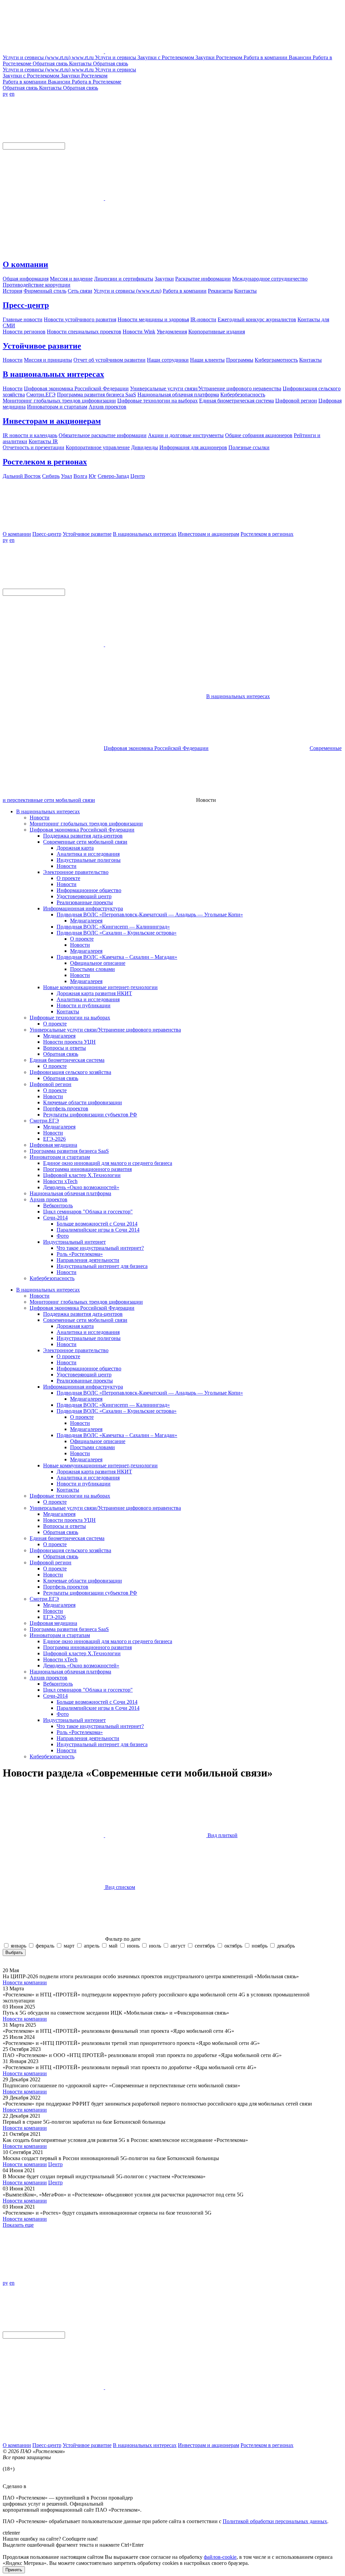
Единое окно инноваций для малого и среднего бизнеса (108, 1163)
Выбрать (14, 1952)
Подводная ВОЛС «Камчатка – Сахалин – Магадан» (117, 957)
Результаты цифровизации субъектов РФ (90, 1115)
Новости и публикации (84, 1005)
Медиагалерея (86, 921)
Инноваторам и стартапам (60, 1157)
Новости (40, 818)
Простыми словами (92, 969)
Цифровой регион (51, 1084)
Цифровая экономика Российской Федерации (156, 748)
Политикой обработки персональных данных (275, 2521)
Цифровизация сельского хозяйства (70, 1072)
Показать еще (18, 2225)
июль (155, 1946)
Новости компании (25, 1982)
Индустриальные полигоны (89, 860)
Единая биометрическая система (67, 1060)
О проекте (68, 878)
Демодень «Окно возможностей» (81, 1187)
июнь (133, 1946)
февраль (45, 1946)
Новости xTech (60, 1181)
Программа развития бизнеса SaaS (69, 1151)
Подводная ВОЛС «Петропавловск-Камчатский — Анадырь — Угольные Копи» (150, 915)
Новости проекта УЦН (69, 1042)
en (12, 94)
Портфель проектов (66, 1108)
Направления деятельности (88, 1260)
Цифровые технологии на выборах (70, 1018)
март (69, 1946)
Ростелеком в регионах (45, 462)
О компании (25, 264)
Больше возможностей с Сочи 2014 (97, 1224)
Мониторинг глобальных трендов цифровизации (86, 824)
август (178, 1946)
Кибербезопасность (52, 1278)
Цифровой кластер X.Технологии (82, 1175)
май (113, 1946)
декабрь (286, 1946)
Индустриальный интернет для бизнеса (102, 1266)
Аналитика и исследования (88, 854)
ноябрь (260, 1946)
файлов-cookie (220, 2557)
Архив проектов (49, 1199)
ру (5, 94)
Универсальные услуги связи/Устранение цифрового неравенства (105, 1030)
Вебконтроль (58, 1205)
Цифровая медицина (53, 1145)
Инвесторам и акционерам (52, 421)
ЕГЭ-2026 (54, 1139)
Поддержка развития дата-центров (83, 836)
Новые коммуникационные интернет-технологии (100, 987)
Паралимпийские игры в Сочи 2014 (98, 1230)
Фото (63, 1236)
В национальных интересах (53, 374)
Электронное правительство (76, 872)
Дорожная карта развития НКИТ (94, 993)
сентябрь (205, 1946)
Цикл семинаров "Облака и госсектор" (88, 1212)
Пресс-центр (26, 305)
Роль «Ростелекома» (80, 1254)
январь (19, 1946)
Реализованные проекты (85, 902)
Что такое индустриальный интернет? (100, 1248)
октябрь (233, 1946)
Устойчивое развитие (42, 346)
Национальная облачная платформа (70, 1193)
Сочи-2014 (55, 1218)
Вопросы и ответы (65, 1048)
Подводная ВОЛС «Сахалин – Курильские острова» (117, 933)
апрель (92, 1946)
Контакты (68, 1012)
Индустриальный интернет (74, 1242)
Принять (14, 2570)
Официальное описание (98, 963)
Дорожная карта (75, 848)
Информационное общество (89, 890)
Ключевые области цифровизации (83, 1102)
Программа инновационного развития (87, 1169)
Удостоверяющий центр (84, 896)
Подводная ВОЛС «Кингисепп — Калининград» (113, 927)
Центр (55, 2164)
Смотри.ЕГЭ (44, 1121)
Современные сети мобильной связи (85, 842)
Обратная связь (61, 1054)
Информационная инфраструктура (83, 908)
